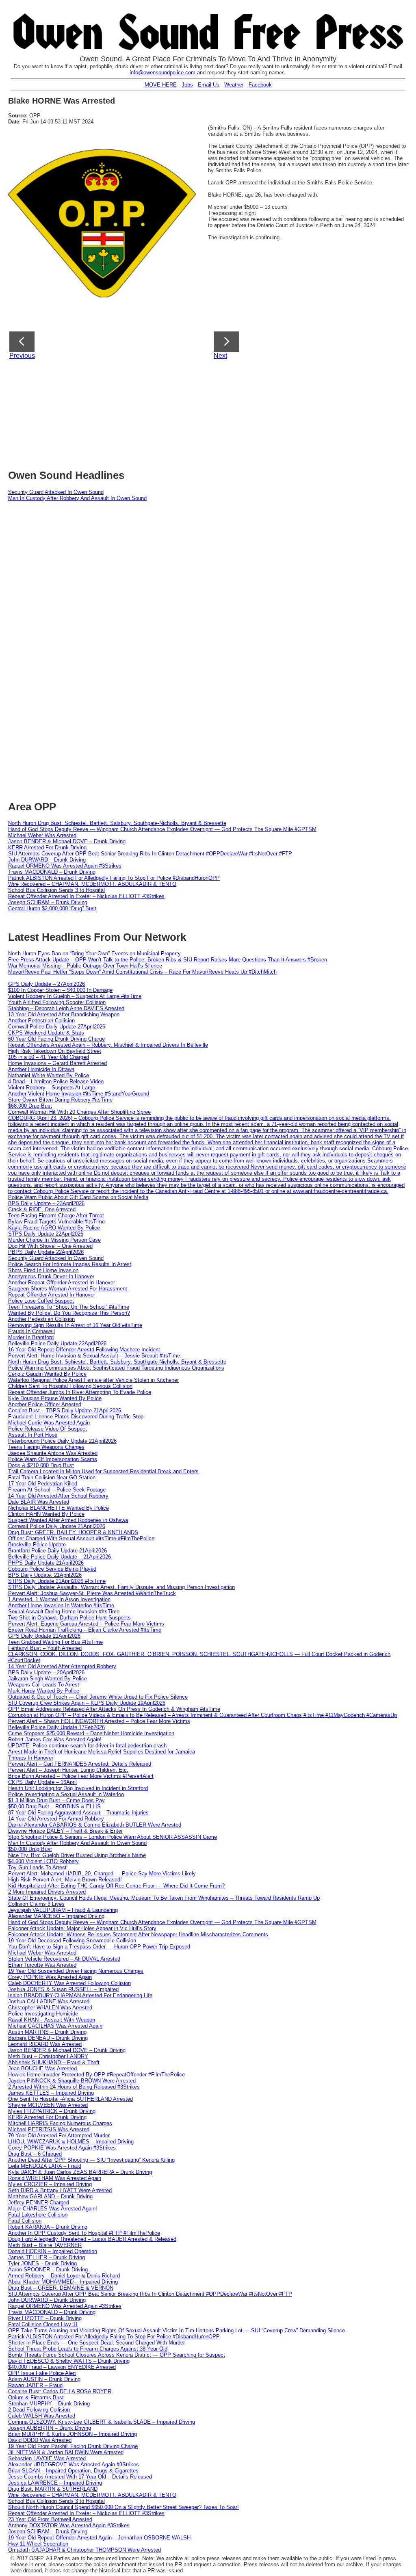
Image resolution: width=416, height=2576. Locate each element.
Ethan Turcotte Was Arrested (42, 1965)
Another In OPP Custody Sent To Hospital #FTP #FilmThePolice (84, 2233)
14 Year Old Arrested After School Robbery (58, 1496)
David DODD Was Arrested (40, 2440)
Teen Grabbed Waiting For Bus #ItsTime (55, 1642)
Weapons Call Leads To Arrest (44, 1685)
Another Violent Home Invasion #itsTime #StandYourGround (79, 1094)
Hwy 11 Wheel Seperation (38, 2544)
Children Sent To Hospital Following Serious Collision (70, 1386)
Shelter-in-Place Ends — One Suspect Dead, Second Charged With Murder (96, 2343)
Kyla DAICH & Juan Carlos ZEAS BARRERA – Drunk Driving (80, 2172)
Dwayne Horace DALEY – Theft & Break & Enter (65, 1831)
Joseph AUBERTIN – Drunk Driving (50, 2428)
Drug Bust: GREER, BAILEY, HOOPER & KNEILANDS (73, 1532)
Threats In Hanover (31, 1758)
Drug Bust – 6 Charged (35, 2154)
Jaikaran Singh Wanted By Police (48, 1679)
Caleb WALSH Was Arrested (42, 2416)
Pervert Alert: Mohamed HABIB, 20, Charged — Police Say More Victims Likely (102, 1874)
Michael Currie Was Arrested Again (49, 1423)
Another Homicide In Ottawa (41, 1069)
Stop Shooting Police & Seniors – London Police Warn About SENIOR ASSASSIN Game (113, 1837)
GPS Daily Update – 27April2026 (47, 984)
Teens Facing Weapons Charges (46, 1447)
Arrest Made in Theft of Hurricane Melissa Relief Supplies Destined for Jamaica (102, 1752)
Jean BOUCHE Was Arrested (42, 2068)
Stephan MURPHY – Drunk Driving (49, 2404)
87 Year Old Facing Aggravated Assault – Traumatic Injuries (78, 1813)
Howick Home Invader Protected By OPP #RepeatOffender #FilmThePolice (96, 2075)
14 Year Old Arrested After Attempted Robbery (62, 1666)
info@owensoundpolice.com (162, 73)
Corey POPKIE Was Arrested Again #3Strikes (62, 2148)
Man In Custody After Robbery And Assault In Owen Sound (77, 498)
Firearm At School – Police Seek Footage (57, 1490)
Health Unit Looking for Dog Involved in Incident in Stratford (78, 1788)
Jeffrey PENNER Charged (39, 2203)
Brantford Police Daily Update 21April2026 (57, 1551)
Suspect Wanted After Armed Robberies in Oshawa (68, 1520)
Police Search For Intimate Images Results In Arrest (70, 1264)
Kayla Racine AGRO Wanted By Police (54, 1228)
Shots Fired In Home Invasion (43, 1270)
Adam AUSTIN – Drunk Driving (44, 2379)
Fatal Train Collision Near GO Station (52, 1477)
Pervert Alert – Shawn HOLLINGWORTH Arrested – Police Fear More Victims (99, 1721)
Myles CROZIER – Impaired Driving (50, 2184)
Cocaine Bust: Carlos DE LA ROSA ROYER (60, 2391)
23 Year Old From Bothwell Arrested (50, 2519)
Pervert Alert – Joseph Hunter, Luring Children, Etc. (68, 1770)
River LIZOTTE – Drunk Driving (45, 2318)
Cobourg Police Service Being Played (52, 1569)
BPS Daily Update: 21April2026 (45, 1575)
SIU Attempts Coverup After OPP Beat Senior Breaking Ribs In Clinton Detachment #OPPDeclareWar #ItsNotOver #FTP (150, 854)
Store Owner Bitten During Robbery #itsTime (60, 1100)
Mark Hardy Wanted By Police (44, 1691)
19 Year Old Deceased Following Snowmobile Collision (72, 1941)
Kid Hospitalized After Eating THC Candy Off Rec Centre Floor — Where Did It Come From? (116, 1886)
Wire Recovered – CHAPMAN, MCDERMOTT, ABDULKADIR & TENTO (92, 884)
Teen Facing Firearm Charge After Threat (56, 1215)
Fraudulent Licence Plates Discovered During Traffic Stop (76, 1417)
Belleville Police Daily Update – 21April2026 (60, 1557)
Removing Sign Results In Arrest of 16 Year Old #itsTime (75, 1325)
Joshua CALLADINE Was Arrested (49, 2001)
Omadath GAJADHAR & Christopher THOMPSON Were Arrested (84, 2550)
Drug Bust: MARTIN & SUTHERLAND (53, 2489)
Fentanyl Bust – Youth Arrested (45, 1648)
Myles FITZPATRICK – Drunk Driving (52, 2111)
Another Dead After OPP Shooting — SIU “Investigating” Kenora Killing (91, 2160)
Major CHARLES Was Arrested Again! (53, 2209)
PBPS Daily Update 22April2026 (46, 1252)
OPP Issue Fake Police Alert (42, 2373)
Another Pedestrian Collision (41, 1021)
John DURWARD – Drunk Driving (47, 860)
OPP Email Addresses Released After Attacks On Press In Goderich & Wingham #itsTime (114, 1709)
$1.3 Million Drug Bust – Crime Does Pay (56, 1800)
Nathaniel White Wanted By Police (49, 1075)
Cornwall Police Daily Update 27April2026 (57, 1027)
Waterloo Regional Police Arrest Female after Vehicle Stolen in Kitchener (93, 1380)
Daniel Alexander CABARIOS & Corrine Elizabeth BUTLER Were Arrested (95, 1825)
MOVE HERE (161, 85)
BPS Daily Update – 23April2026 (46, 1203)
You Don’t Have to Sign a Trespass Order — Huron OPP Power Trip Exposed (99, 1947)
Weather (234, 85)
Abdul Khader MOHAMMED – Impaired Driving (63, 2282)
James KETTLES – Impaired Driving (51, 2093)
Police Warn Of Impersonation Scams (53, 1459)
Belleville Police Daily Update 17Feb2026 (56, 1727)
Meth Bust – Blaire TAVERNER (45, 2245)
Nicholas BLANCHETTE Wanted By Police (58, 1508)
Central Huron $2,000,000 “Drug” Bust (52, 908)
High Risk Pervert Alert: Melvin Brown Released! (65, 1880)
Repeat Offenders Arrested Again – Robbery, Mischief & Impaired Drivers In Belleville (108, 1045)
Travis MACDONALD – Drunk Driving (52, 872)
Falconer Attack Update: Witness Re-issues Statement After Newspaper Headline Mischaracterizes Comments (138, 1934)
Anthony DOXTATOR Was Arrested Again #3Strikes (69, 2525)
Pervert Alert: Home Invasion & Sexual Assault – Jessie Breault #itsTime (94, 1356)
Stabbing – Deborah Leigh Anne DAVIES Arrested (66, 1008)
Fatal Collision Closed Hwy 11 (43, 2324)
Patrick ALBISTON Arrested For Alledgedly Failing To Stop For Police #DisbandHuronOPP (114, 878)
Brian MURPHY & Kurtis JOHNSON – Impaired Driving (73, 2434)
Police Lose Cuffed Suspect (41, 1301)
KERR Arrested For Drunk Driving (47, 847)
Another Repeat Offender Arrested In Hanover (62, 1283)
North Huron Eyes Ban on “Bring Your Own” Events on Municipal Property (94, 954)
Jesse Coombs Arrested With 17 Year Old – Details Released (80, 2477)
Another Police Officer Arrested (45, 1404)
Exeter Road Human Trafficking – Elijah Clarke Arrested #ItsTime (85, 1630)
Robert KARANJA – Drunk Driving (48, 2227)
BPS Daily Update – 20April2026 (46, 1672)
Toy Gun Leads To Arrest (37, 1867)
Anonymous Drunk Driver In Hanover (51, 1276)
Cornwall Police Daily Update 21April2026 (57, 1526)
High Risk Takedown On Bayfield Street (55, 1051)
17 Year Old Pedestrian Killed (43, 1484)
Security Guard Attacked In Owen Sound (56, 492)
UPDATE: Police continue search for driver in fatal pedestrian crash (87, 1746)
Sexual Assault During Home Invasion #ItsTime (64, 1612)
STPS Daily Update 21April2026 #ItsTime (57, 1581)
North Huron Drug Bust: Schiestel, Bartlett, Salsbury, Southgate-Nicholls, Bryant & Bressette (117, 823)
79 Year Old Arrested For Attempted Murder (59, 2135)
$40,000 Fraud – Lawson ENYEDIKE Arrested (62, 2367)
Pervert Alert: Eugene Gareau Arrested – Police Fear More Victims (86, 1624)
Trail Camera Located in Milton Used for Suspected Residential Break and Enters (103, 1471)
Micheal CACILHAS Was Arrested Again (55, 2026)
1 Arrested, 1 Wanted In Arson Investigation (59, 1599)
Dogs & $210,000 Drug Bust (41, 1465)
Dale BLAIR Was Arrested (39, 1502)
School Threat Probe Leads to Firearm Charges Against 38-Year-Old (88, 2349)
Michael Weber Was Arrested (42, 835)
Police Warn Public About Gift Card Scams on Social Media (78, 1197)
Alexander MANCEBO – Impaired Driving (56, 1916)
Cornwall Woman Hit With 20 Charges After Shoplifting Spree (79, 1112)
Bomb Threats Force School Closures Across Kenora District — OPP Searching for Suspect (117, 2355)
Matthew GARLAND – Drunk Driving (50, 2196)
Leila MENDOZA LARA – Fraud (45, 2166)
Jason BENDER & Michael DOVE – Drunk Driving (67, 841)
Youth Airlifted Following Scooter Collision (57, 1002)
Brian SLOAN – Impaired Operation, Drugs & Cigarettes (73, 2471)
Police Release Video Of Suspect (48, 1429)
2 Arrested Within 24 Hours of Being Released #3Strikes (74, 2087)
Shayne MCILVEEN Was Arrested (48, 2105)
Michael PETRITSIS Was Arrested (49, 2129)
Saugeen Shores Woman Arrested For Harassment (68, 1289)
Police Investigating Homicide (43, 2014)
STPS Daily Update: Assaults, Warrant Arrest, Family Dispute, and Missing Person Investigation (121, 1587)
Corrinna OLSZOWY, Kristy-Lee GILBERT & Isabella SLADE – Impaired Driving (102, 2422)
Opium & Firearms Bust (36, 2397)
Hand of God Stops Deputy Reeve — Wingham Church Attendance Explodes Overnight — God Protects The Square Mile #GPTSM (162, 829)
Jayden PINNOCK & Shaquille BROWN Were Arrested (72, 2081)
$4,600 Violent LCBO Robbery (43, 1861)
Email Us (209, 85)
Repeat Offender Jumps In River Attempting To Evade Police (80, 1392)
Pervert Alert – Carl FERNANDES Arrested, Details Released (80, 1764)
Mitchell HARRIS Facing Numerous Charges (60, 2123)
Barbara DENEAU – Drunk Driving (48, 2038)
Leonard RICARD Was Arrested (45, 2044)
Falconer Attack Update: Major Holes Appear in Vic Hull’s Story (82, 1928)
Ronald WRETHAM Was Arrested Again (55, 2178)
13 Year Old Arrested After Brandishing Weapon (64, 1014)
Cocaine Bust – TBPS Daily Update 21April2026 (65, 1410)
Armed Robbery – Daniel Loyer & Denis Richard (64, 2276)
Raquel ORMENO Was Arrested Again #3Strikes (65, 866)
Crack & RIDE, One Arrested (42, 1209)
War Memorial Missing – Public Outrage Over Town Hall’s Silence (85, 966)
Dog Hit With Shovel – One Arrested (50, 1246)
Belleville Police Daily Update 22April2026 (57, 1343)
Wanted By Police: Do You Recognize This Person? (69, 1313)
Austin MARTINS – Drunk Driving (47, 2032)
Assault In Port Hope (33, 1435)
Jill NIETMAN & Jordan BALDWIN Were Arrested (66, 2452)
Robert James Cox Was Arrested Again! (55, 1739)
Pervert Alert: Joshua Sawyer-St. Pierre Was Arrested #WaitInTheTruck (92, 1593)
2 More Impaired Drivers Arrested (47, 1892)
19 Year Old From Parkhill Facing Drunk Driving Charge (73, 2446)
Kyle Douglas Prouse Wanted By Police (55, 1398)
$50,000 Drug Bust (30, 1849)
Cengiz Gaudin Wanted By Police (47, 1374)
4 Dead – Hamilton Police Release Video (56, 1081)
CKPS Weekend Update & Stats (46, 1033)
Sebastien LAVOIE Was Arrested (47, 2458)
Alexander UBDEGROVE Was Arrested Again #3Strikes (74, 2465)
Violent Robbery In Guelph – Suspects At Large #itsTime (75, 996)
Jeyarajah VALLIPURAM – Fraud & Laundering (63, 1910)
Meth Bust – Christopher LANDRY (48, 2056)
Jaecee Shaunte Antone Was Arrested (53, 1453)
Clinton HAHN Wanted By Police (46, 1514)
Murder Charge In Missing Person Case (54, 1240)
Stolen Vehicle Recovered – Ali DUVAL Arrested (64, 1959)
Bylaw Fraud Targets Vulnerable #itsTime (56, 1222)
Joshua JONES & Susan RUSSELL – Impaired (63, 1989)
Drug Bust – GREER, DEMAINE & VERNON (61, 2288)
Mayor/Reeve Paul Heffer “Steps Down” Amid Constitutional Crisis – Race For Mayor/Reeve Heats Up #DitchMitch (142, 972)
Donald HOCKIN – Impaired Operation (53, 2251)
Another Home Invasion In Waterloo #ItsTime (61, 1605)
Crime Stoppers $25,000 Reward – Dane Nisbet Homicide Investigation (91, 1733)
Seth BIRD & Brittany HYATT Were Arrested (60, 2190)
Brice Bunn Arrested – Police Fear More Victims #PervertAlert (81, 1776)
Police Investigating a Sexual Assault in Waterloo (66, 1794)
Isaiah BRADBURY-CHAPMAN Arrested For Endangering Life (80, 1995)
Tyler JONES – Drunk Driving (42, 2263)
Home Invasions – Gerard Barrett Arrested (57, 1063)
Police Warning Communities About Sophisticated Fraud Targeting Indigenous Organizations (116, 1368)
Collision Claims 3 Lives (36, 1904)
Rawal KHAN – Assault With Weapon (52, 2020)
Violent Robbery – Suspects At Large (52, 1088)
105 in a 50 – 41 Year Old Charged (49, 1057)
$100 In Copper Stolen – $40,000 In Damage (60, 990)
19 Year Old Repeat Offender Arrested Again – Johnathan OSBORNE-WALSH (99, 2538)
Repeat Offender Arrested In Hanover (52, 1295)
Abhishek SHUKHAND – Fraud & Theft (54, 2062)
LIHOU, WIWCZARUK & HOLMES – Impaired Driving (71, 2142)
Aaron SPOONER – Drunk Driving (48, 2270)
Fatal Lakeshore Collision (38, 2215)
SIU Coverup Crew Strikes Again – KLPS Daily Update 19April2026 (87, 1703)
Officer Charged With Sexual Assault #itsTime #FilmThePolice (81, 1538)
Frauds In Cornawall (31, 1331)
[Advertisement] (205, 411)
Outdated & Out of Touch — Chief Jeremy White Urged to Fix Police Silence (98, 1697)
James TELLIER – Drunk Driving (47, 2257)
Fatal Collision (25, 2221)
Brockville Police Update (37, 1545)
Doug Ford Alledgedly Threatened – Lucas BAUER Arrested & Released (92, 2239)
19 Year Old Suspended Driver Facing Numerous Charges (76, 1971)
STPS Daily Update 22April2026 (46, 1234)
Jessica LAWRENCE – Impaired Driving (55, 2483)
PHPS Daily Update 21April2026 (46, 1563)
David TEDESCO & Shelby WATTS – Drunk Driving (69, 2361)
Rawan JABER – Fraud (35, 2385)
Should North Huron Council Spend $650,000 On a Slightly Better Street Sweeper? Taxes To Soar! (123, 2507)
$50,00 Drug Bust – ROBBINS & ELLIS (54, 1806)
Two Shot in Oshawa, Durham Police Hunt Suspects (69, 1618)
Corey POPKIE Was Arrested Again (50, 1977)
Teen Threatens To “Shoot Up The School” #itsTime (69, 1307)
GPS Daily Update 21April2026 (44, 1636)
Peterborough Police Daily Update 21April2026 (62, 1441)
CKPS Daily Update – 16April (42, 1782)
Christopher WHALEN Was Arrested (50, 2008)
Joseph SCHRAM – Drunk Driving (48, 902)
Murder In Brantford (31, 1337)
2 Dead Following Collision (39, 2410)
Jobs (187, 85)
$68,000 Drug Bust (30, 1106)
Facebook (260, 85)
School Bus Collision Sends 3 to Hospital (56, 890)
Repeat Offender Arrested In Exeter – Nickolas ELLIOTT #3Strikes (86, 896)
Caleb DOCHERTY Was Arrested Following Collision (69, 1983)
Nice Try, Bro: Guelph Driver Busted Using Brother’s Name (77, 1855)
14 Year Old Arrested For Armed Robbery (56, 1819)
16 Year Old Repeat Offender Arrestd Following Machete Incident (84, 1350)
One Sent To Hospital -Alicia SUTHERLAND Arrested (70, 2099)
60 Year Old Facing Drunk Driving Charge (56, 1039)
